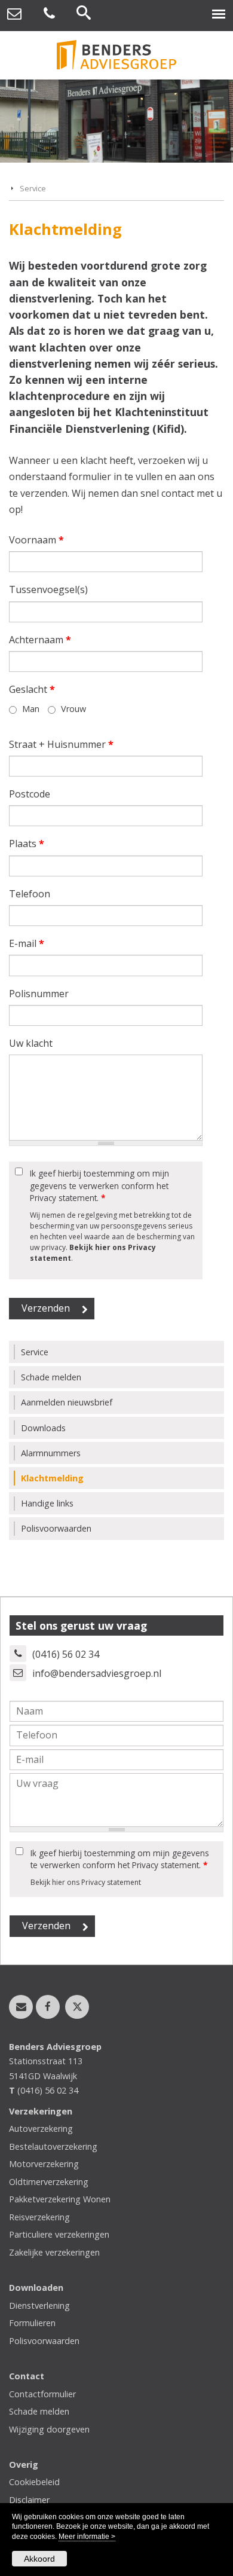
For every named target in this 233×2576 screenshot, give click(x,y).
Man (31, 709)
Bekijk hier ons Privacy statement (86, 1882)
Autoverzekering (41, 2129)
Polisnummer (39, 994)
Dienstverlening (39, 2305)
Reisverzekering (39, 2217)
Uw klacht (31, 1043)
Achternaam (40, 640)
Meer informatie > (87, 2537)
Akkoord (39, 2559)
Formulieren (32, 2323)
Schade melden (39, 2411)
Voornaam (36, 540)
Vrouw (73, 709)
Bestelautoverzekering (53, 2146)
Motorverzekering (44, 2164)
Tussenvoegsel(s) (48, 589)
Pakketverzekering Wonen (60, 2199)
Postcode (30, 794)
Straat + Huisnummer (61, 744)
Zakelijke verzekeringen (54, 2252)
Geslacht (32, 689)
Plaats (27, 844)
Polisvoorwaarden (44, 2341)
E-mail (27, 943)
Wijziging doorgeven (49, 2429)
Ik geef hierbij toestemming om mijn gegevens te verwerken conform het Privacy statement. (99, 1185)
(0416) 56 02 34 (66, 1654)
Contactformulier (42, 2394)
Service (33, 188)
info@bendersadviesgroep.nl (97, 1673)
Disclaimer (29, 2500)
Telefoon (30, 894)
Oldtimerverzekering (49, 2182)
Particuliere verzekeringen (59, 2234)
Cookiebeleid (34, 2482)
